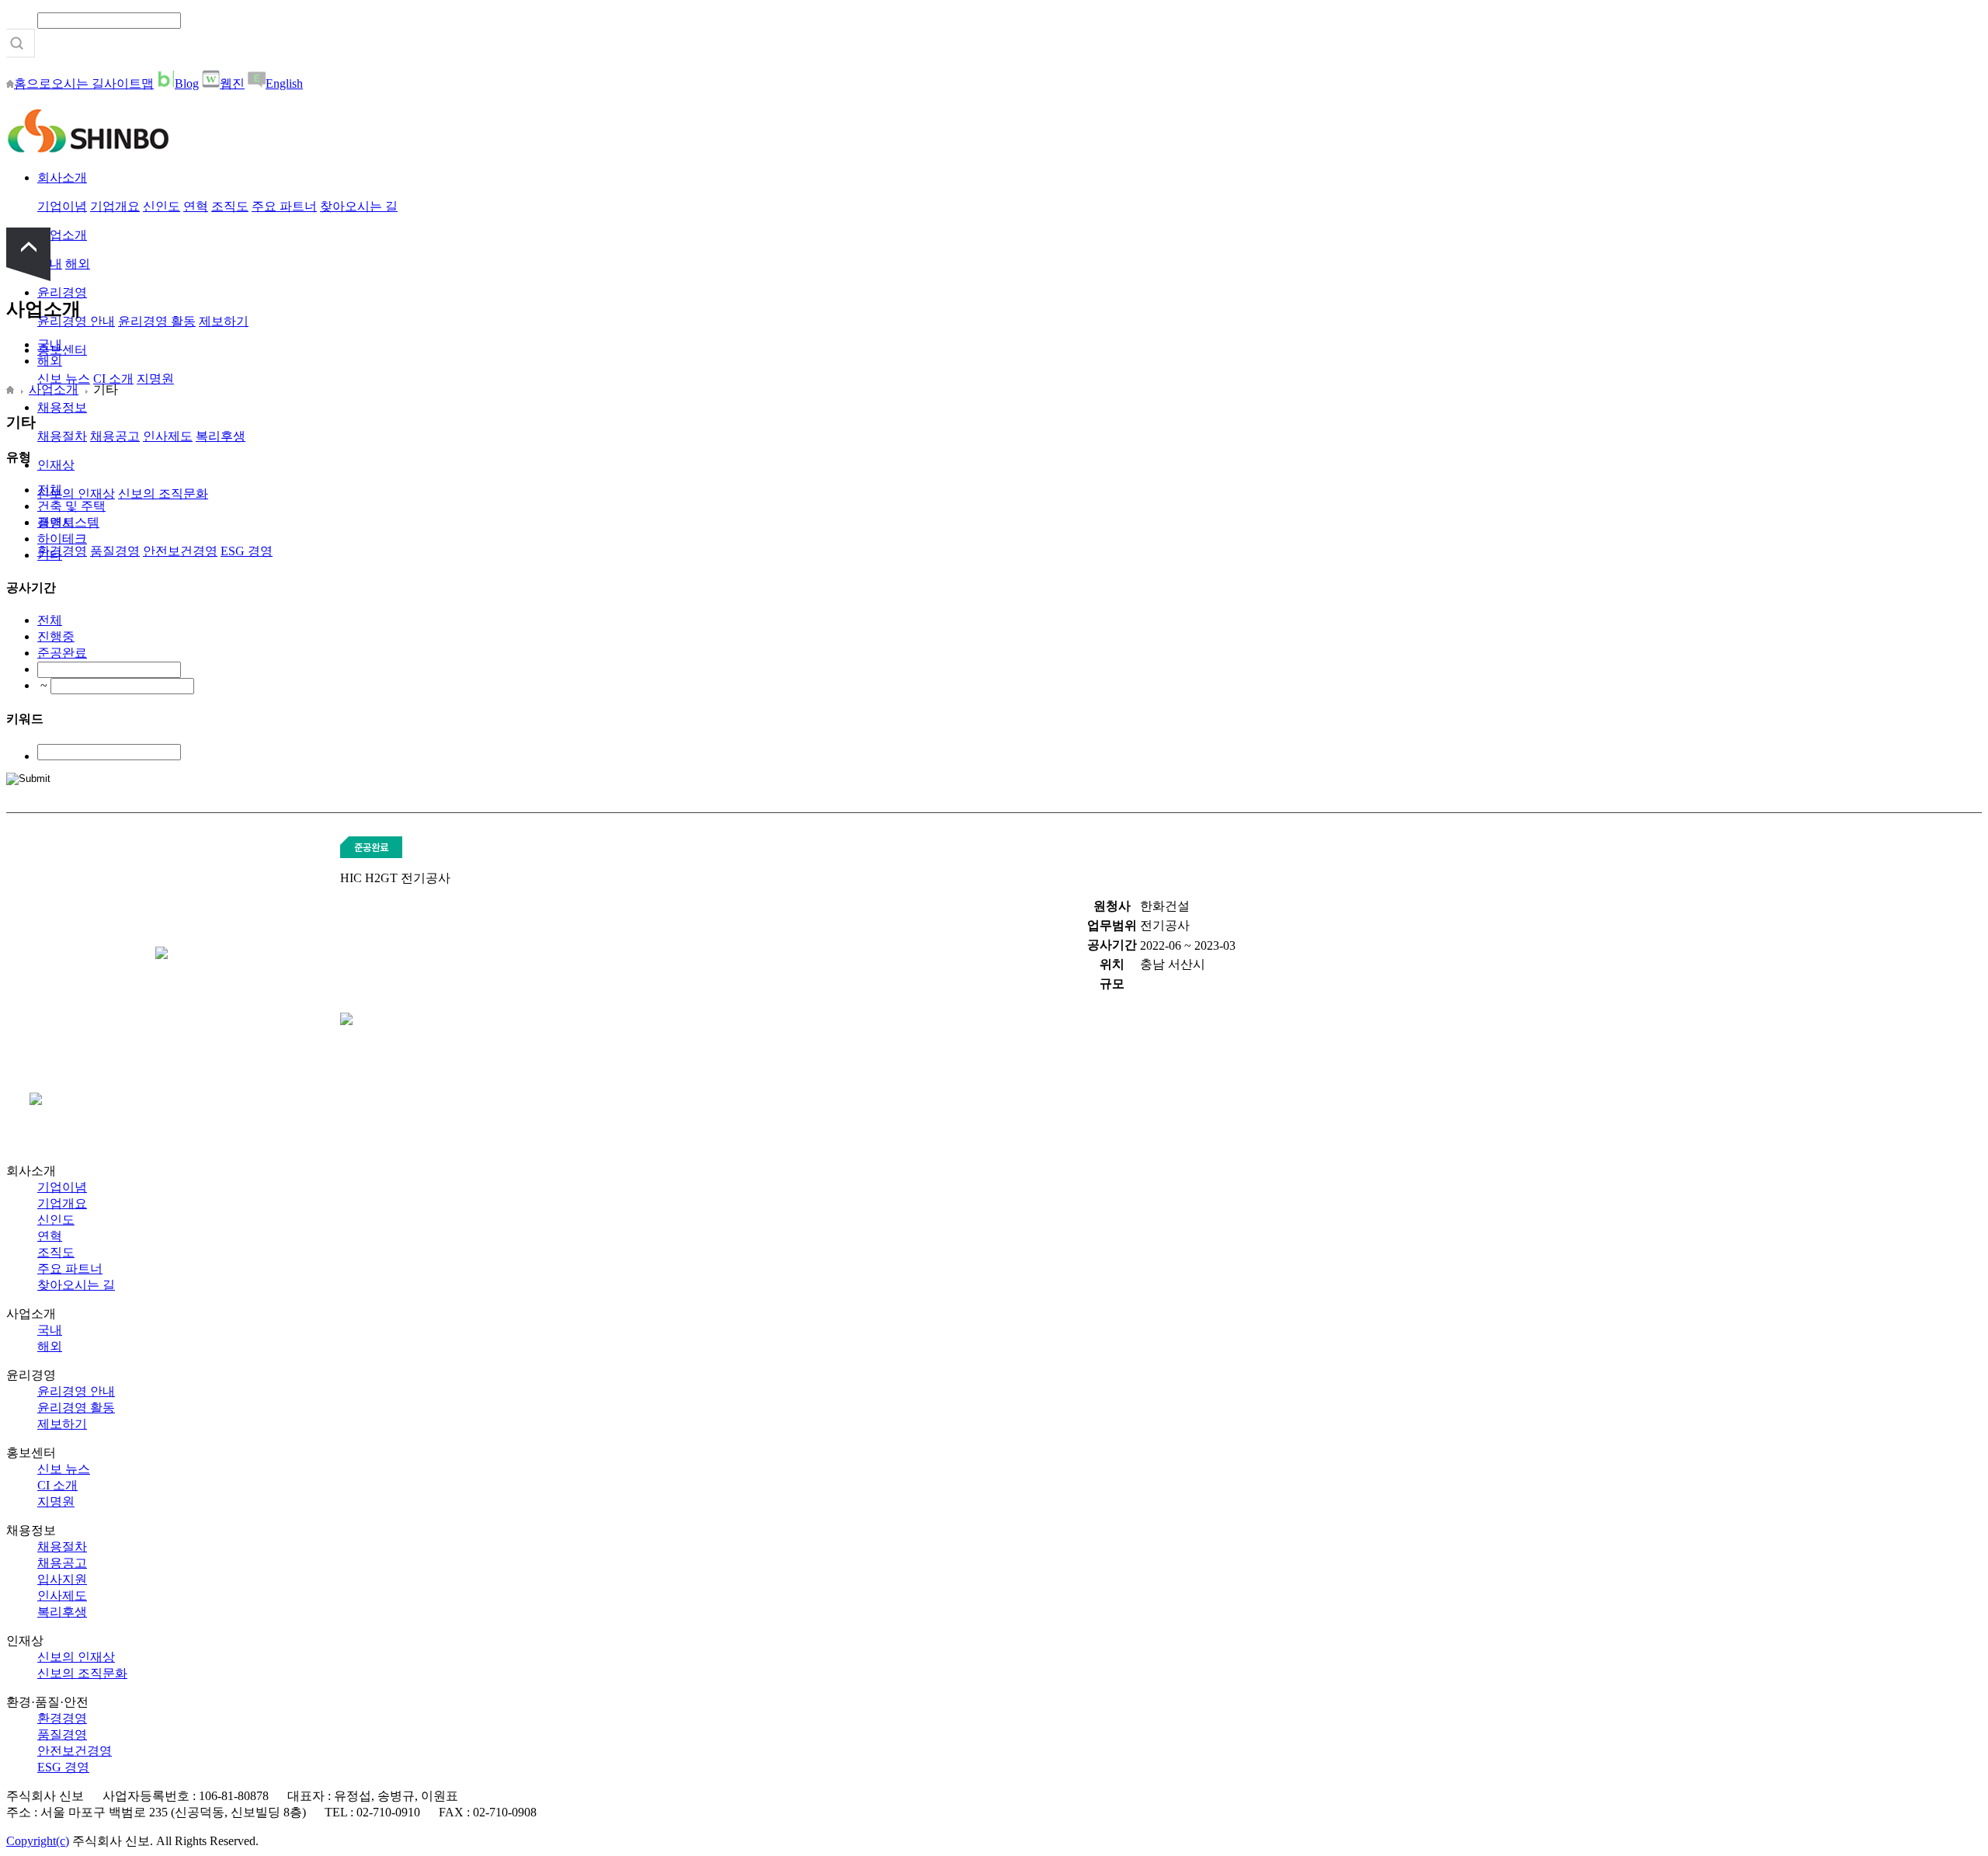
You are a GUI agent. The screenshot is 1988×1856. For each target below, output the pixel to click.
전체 (50, 490)
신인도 (162, 206)
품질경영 (115, 551)
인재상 (56, 465)
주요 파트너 (284, 206)
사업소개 (62, 235)
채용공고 (115, 436)
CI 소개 (113, 379)
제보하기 (224, 321)
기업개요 (115, 206)
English (284, 83)
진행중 (56, 636)
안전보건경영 (180, 551)
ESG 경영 (247, 551)
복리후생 (221, 436)
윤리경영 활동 (157, 321)
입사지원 (62, 1579)
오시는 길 (78, 83)
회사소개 (62, 177)
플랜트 (56, 522)
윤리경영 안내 (76, 1391)
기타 (50, 555)
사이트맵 (129, 83)
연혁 (196, 206)
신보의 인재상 (76, 494)
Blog (187, 83)
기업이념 (62, 206)
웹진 (232, 83)
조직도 (230, 206)
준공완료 (62, 653)
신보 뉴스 (64, 379)
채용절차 (62, 436)
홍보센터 (62, 350)
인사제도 (168, 436)
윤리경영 (62, 292)
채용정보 (62, 407)
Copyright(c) (38, 1841)
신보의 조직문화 (163, 494)
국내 (50, 344)
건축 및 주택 (71, 506)
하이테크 (62, 539)
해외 (78, 264)
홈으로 (33, 83)
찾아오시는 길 (359, 206)
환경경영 (62, 551)
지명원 (155, 379)
